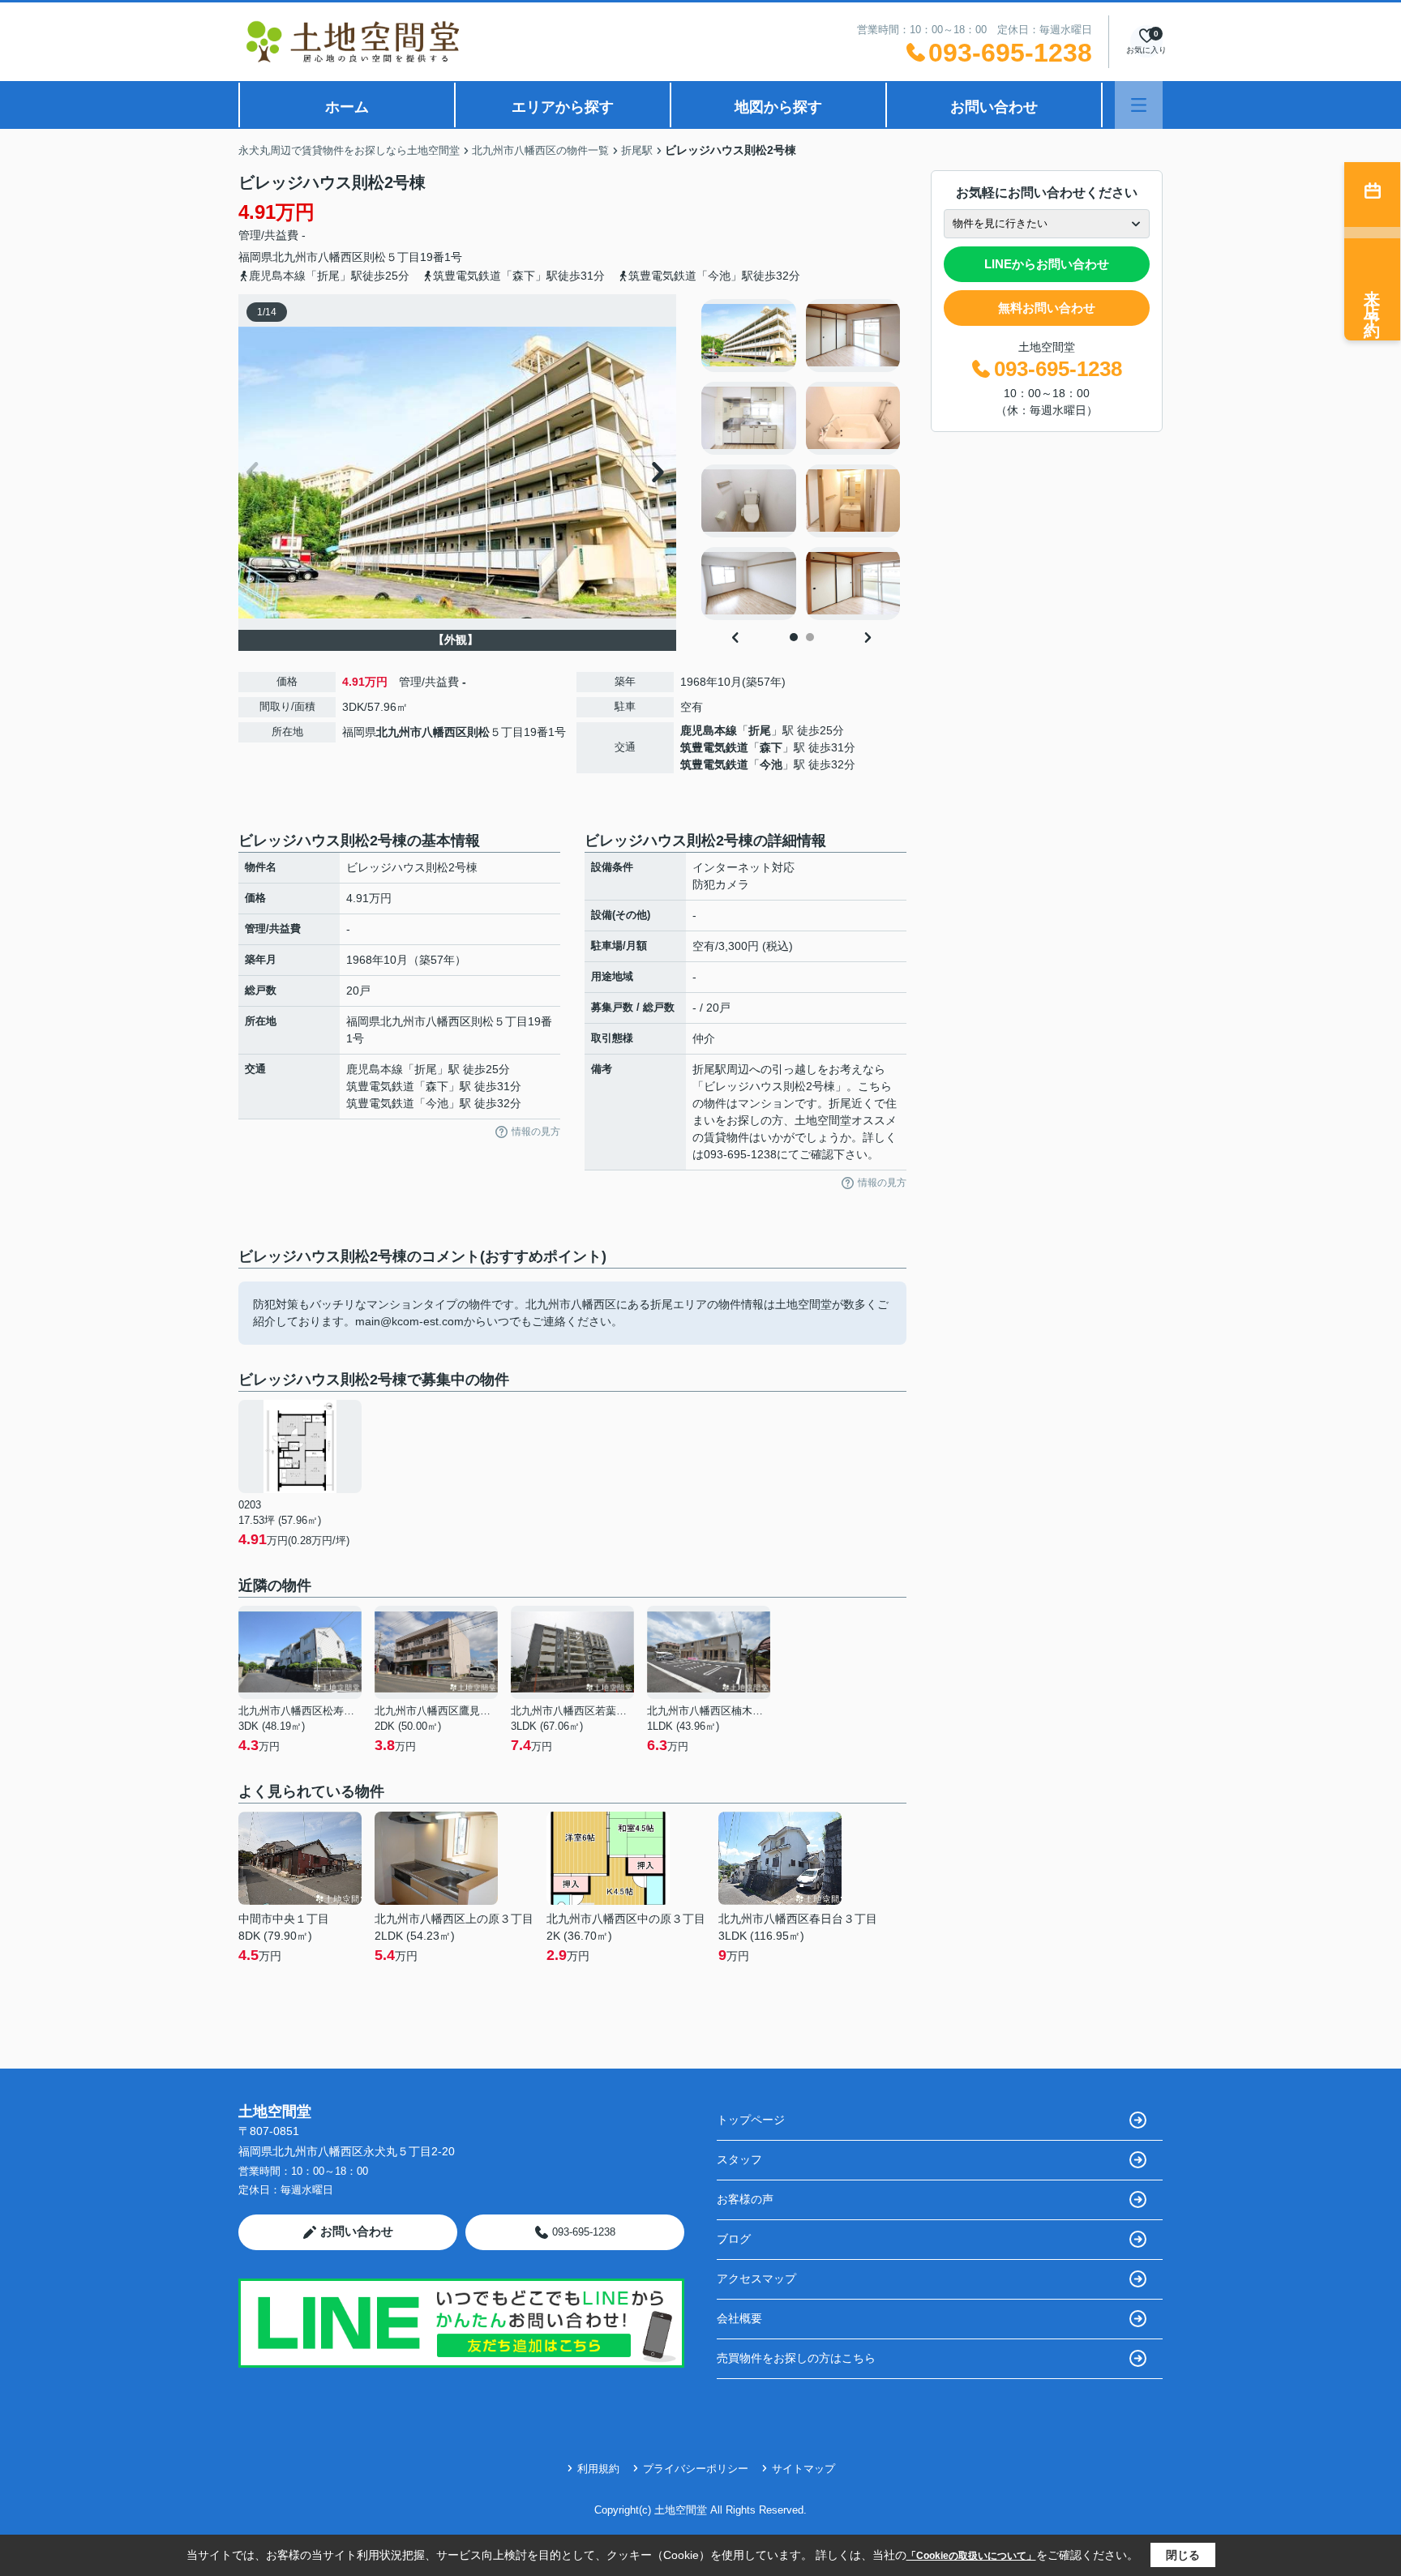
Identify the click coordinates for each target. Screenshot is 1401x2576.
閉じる (1183, 2555)
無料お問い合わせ (1047, 308)
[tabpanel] (801, 460)
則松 (375, 257)
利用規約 (598, 2469)
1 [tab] (794, 637)
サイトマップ (803, 2469)
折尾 (760, 730)
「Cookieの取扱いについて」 (971, 2556)
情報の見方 (536, 1132)
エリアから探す (563, 107)
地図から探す (778, 107)
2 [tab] (810, 637)
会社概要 (739, 2318)
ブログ (734, 2239)
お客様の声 (745, 2199)
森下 (771, 747)
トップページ (751, 2120)
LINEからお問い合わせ (1047, 264)
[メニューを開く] (1139, 105)
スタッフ (739, 2159)
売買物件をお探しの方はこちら (796, 2358)
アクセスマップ (756, 2279)
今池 (771, 764)
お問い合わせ (994, 107)
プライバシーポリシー (696, 2469)
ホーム (347, 107)
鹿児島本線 (709, 730)
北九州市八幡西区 (318, 257)
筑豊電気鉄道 (714, 747)
